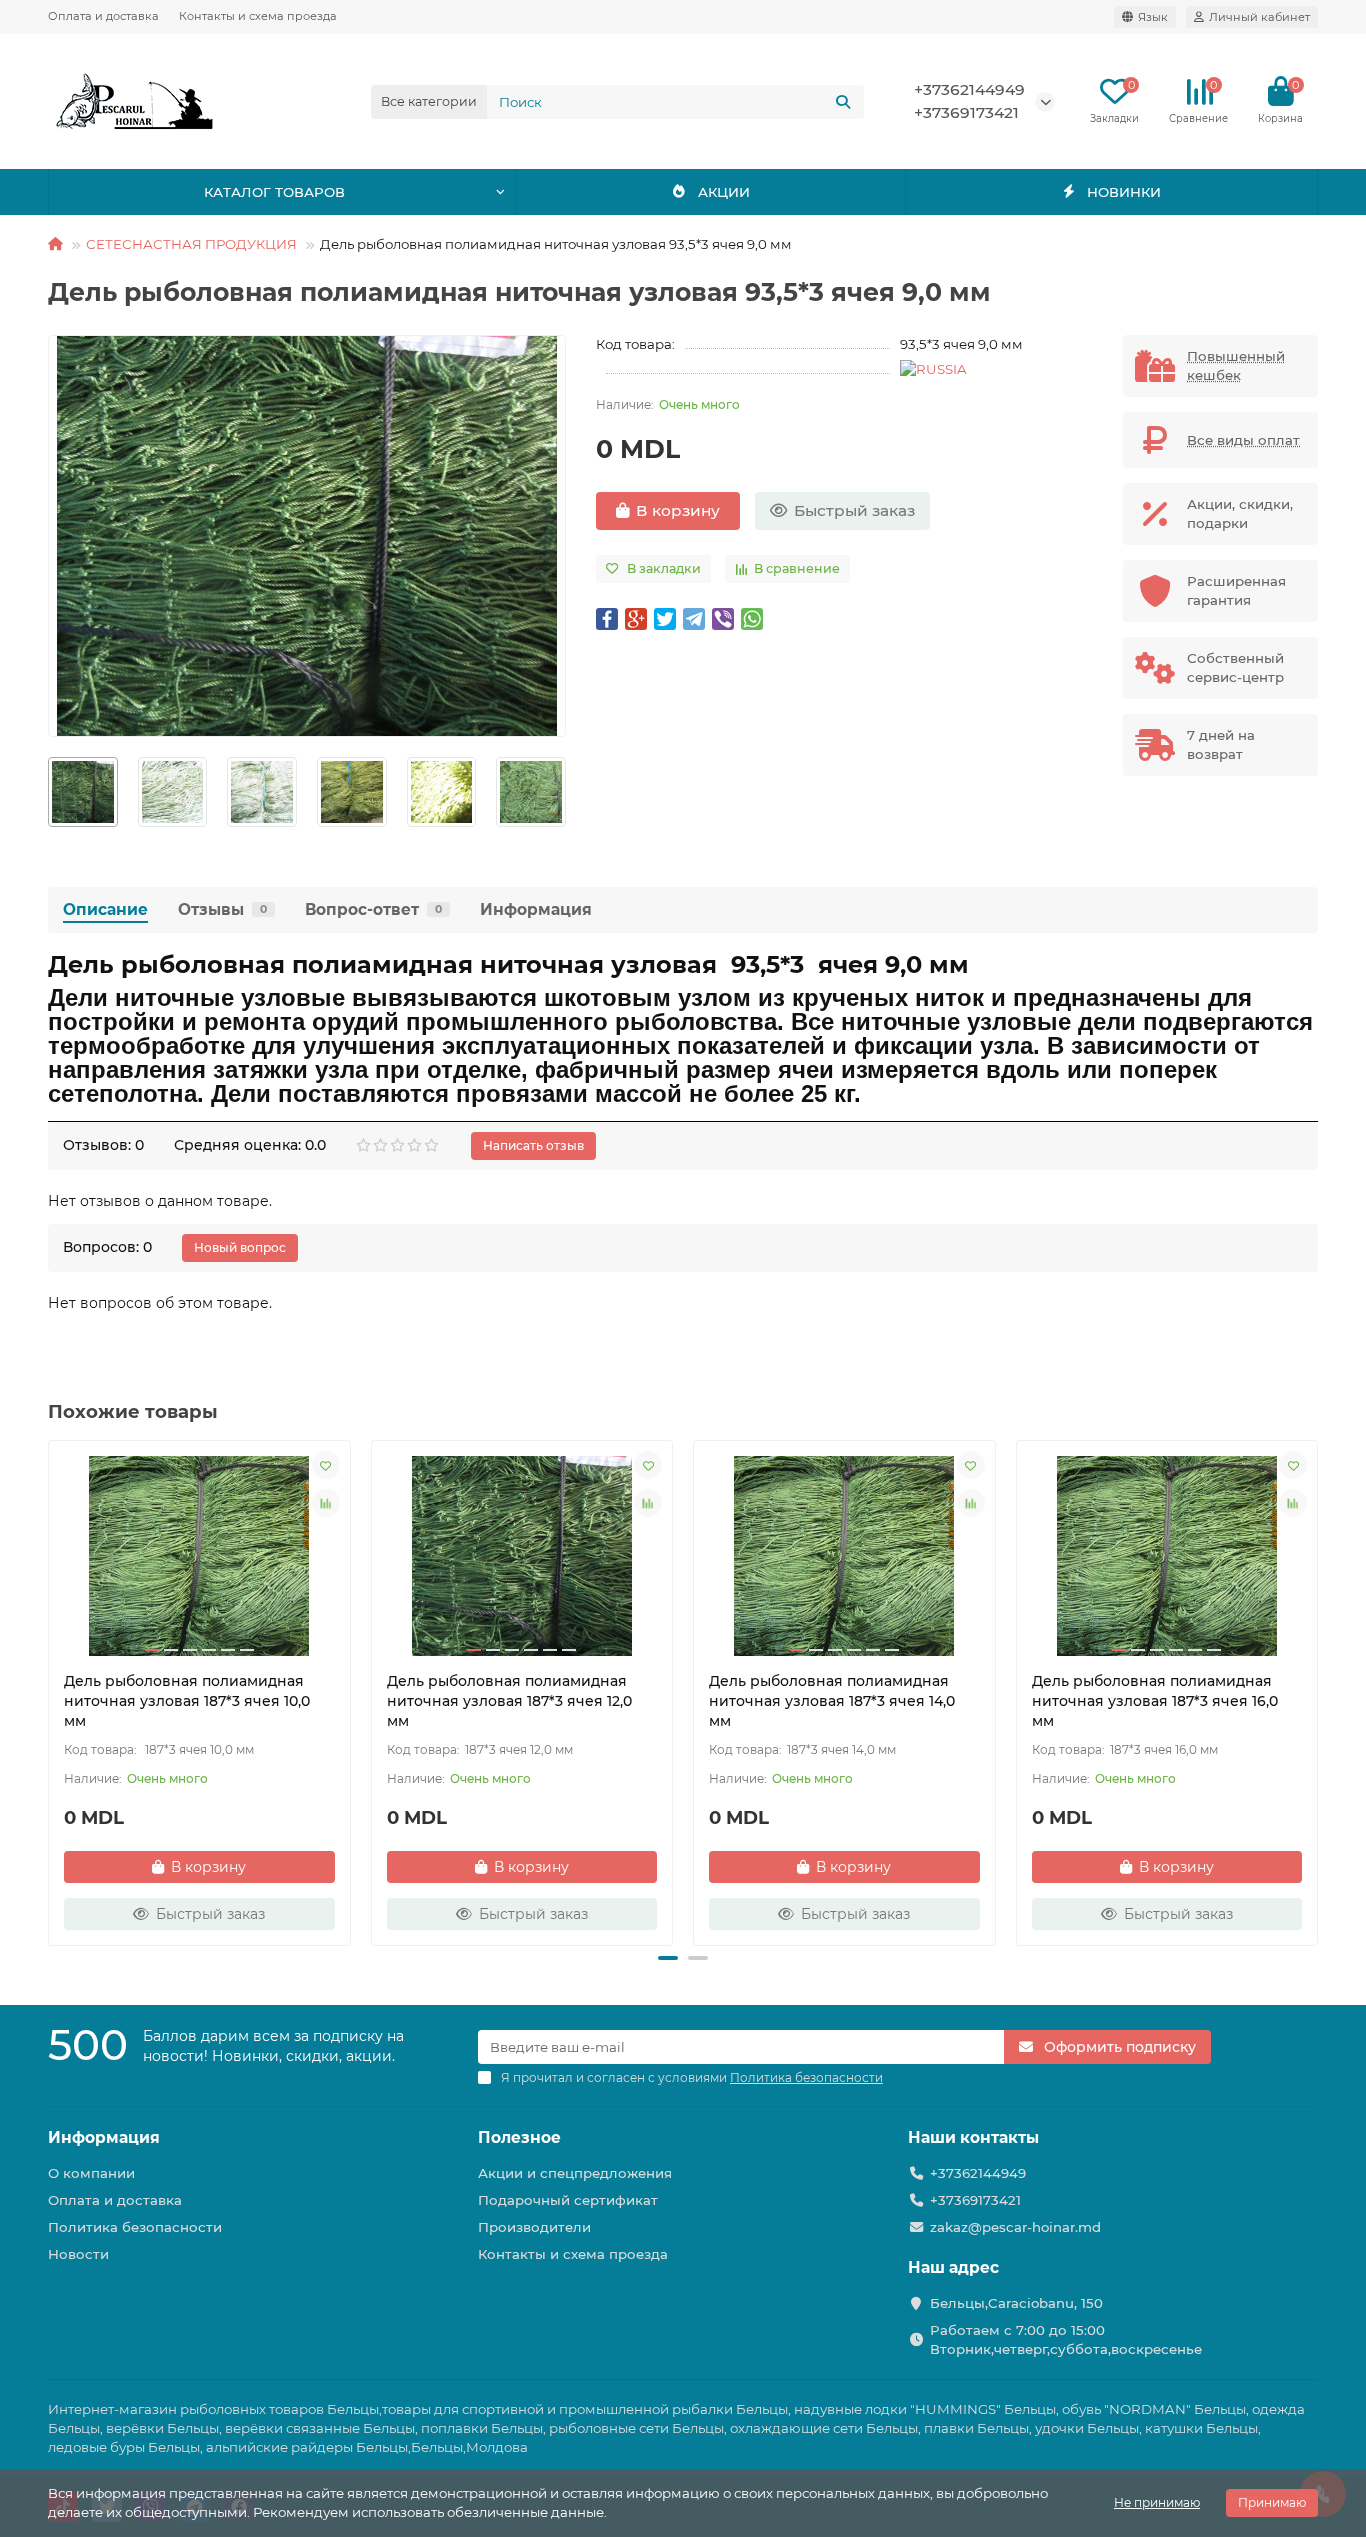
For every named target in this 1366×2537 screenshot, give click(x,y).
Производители (534, 2227)
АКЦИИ (724, 192)
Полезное (519, 2137)
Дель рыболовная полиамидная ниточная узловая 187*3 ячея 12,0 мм (509, 1701)
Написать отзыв (533, 1145)
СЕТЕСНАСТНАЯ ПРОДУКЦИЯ (191, 244)
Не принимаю (1157, 2502)
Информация (536, 909)
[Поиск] (843, 102)
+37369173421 (966, 112)
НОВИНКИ (1124, 192)
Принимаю (1272, 2502)
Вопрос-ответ (373, 909)
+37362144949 (969, 89)
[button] (49, 792)
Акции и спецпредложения (575, 2173)
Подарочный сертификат (568, 2200)
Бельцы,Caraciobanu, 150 (1016, 2303)
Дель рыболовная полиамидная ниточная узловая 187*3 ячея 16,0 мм (1155, 1701)
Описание (105, 909)
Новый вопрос (240, 1247)
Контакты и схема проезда (258, 16)
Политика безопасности (135, 2227)
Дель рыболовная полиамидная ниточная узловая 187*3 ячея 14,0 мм (832, 1701)
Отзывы (222, 909)
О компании (91, 2173)
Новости (78, 2254)
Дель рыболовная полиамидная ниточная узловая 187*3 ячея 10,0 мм (187, 1701)
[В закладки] (326, 1465)
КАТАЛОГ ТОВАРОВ (274, 192)
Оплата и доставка (103, 16)
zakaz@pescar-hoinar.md (1015, 2227)
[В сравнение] (326, 1503)
